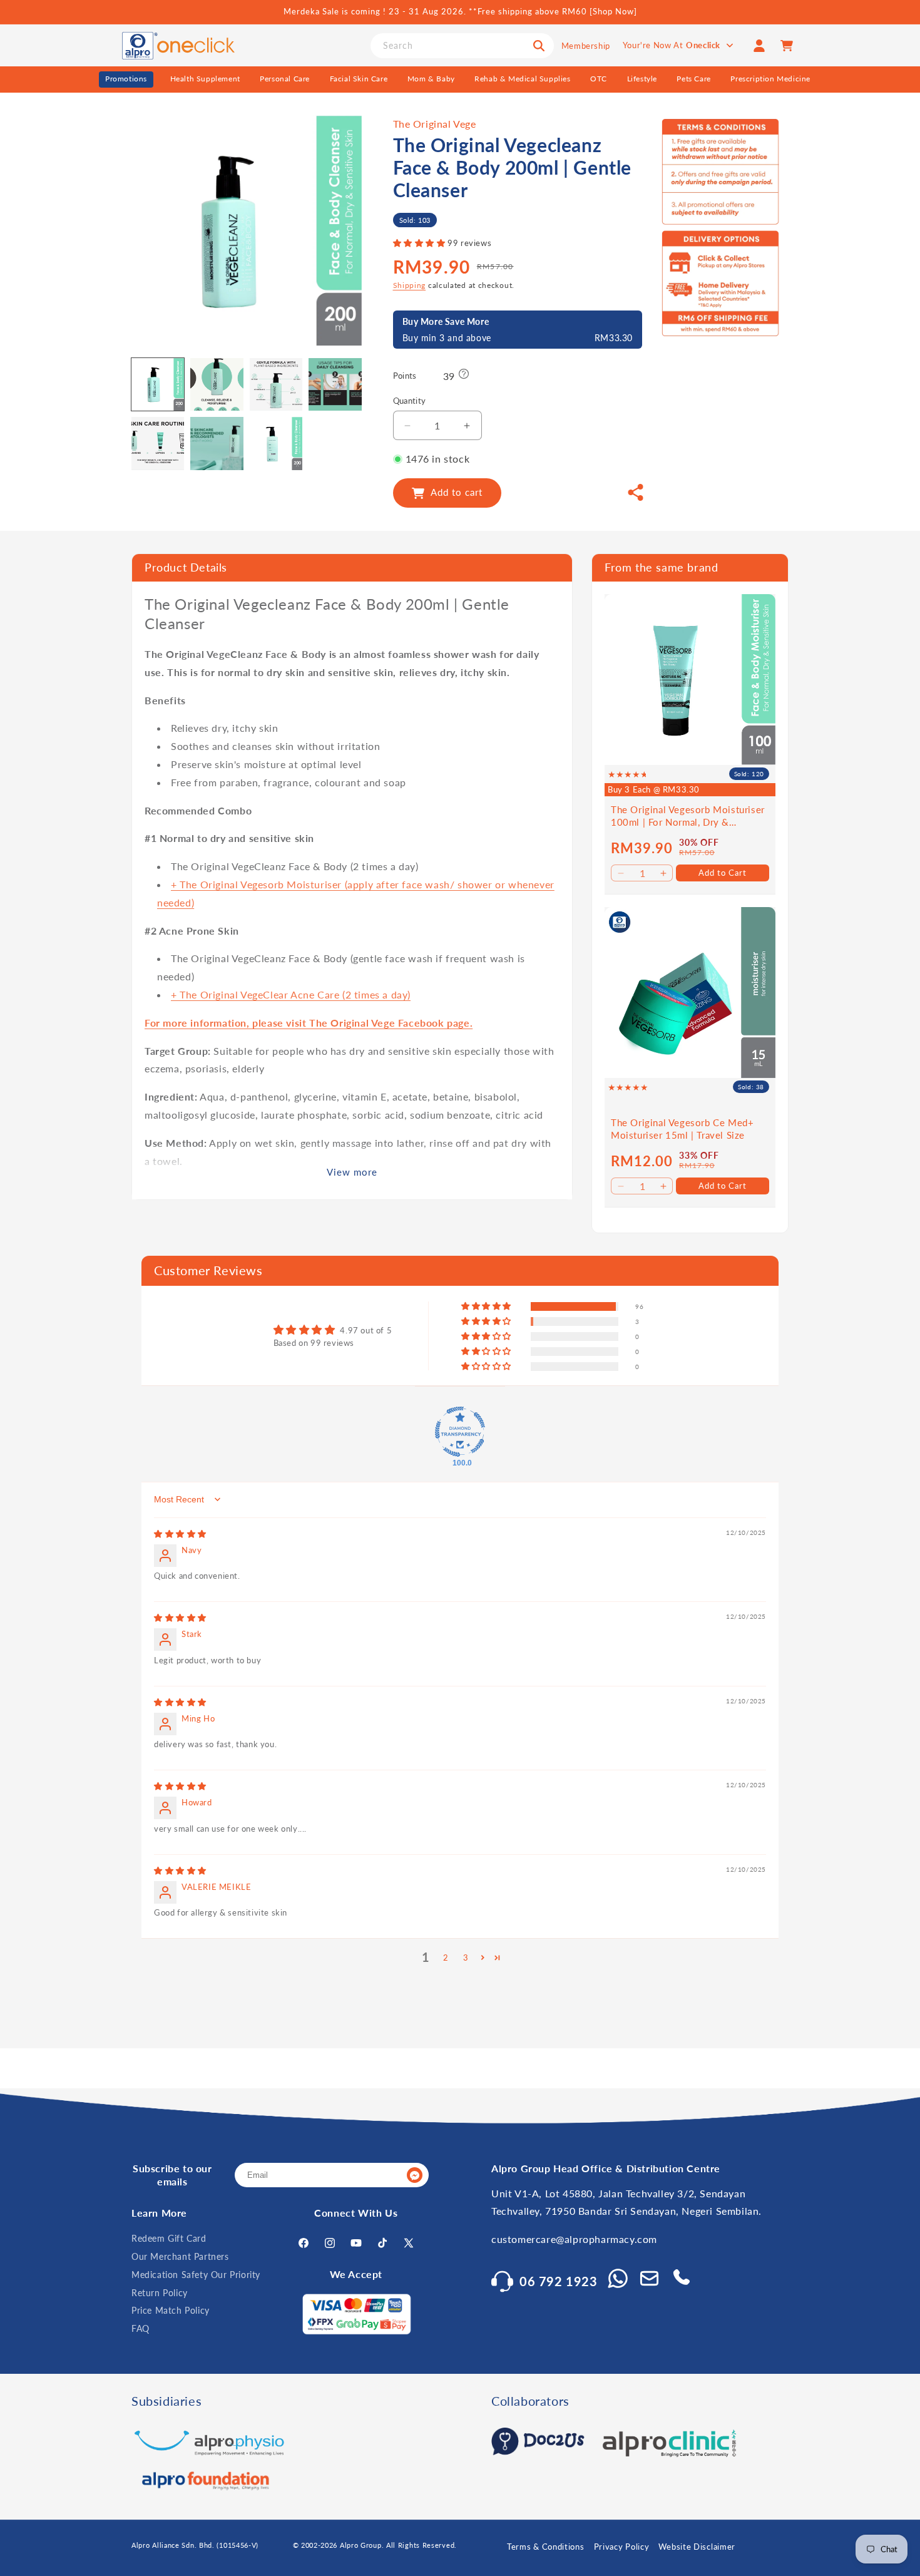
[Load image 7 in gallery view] (276, 443)
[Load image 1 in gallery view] (158, 384)
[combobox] (462, 46)
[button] (421, 244)
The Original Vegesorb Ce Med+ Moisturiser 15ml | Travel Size (682, 1129)
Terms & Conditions (546, 2547)
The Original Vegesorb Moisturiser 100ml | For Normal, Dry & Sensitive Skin (688, 816)
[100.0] (460, 1431)
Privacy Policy (622, 2547)
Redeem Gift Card (169, 2239)
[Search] (539, 46)
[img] (180, 1533)
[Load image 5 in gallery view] (158, 443)
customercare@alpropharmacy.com (574, 2240)
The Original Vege (435, 124)
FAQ (141, 2329)
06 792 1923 (559, 2281)
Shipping (410, 286)
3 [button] (466, 1957)
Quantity (410, 401)
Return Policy (160, 2293)
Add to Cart (723, 872)
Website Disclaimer (697, 2547)
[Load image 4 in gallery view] (335, 384)
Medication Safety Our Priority (196, 2275)
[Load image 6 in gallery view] (217, 443)
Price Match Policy (171, 2311)
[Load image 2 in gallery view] (217, 384)
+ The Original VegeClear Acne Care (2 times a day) (291, 994)
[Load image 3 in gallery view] (276, 384)
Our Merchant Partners (180, 2256)
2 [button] (446, 1957)
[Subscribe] (414, 2176)
